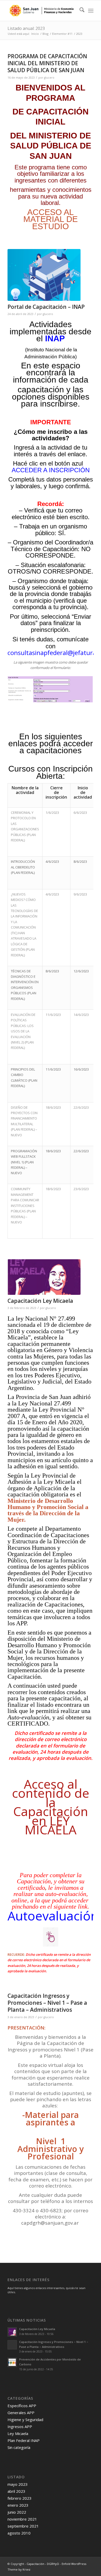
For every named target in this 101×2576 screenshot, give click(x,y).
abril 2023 (16, 2491)
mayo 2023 (18, 2484)
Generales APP (21, 2413)
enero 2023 (18, 2505)
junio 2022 (17, 2512)
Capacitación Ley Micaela (40, 1301)
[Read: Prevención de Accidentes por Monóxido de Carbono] (12, 2362)
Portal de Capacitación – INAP (46, 307)
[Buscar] (79, 11)
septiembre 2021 (23, 2526)
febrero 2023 (20, 2498)
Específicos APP (22, 2406)
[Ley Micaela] (44, 1277)
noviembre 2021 (22, 2519)
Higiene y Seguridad (25, 2420)
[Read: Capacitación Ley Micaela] (12, 2332)
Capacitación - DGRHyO (43, 2564)
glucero (49, 78)
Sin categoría (19, 2447)
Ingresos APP (20, 2426)
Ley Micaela (18, 2433)
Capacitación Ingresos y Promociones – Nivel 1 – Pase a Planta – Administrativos (47, 2003)
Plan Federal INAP (24, 2440)
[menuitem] (79, 11)
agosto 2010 (19, 2533)
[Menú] (91, 11)
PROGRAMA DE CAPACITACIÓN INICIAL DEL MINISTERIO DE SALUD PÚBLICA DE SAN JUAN (47, 63)
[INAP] (44, 275)
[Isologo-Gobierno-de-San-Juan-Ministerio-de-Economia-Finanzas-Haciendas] (42, 11)
